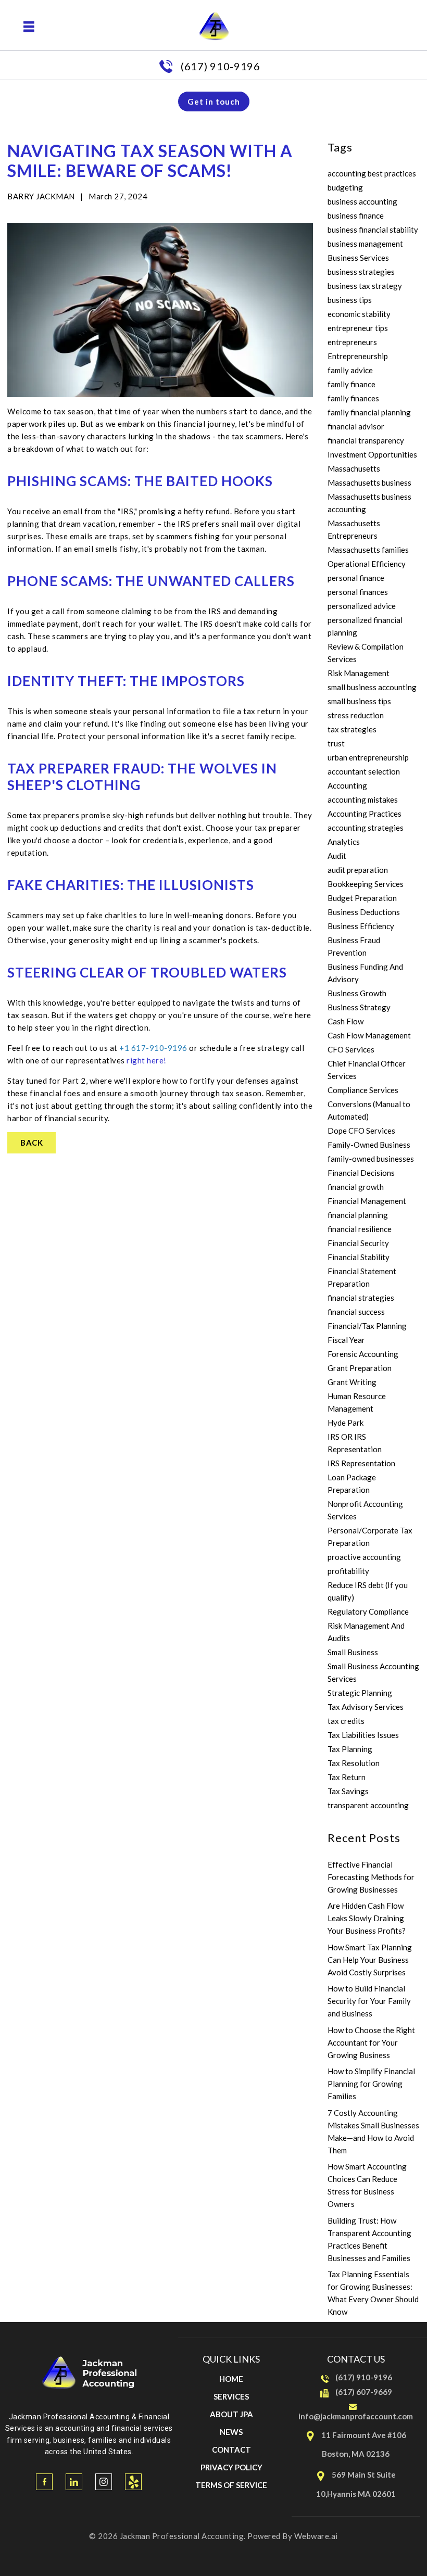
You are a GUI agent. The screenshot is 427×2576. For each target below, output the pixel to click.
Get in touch (214, 101)
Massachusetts (354, 468)
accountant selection (364, 771)
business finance (356, 215)
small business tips (359, 701)
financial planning (358, 1215)
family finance (351, 384)
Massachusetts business (369, 483)
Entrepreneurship (358, 356)
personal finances (358, 592)
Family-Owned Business (369, 1145)
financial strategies (361, 1298)
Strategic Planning (360, 1693)
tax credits (346, 1721)
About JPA (231, 2414)
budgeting (345, 187)
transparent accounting (368, 1805)
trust (336, 743)
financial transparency (366, 440)
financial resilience (360, 1229)
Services (231, 2396)
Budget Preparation (362, 898)
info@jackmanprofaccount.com (356, 2416)
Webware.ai (316, 2536)
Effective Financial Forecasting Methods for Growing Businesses (371, 1877)
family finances (353, 398)
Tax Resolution (354, 1763)
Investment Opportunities (372, 454)
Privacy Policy (231, 2467)
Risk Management (359, 673)
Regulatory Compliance (368, 1611)
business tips (350, 300)
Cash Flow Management (369, 1035)
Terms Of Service (231, 2485)
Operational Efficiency (367, 564)
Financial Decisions (361, 1173)
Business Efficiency (361, 926)
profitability (348, 1571)
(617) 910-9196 (221, 66)
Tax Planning (350, 1749)
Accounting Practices (365, 814)
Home (231, 2379)
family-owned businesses (371, 1159)
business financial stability (373, 230)
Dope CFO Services (361, 1131)
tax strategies (352, 729)
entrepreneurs (352, 342)
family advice (350, 370)
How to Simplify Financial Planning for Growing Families (371, 2084)
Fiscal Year (346, 1340)
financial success (356, 1312)
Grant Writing (352, 1382)
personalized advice (362, 606)
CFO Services (351, 1049)
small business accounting (372, 687)
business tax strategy (365, 286)
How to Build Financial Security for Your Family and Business (369, 2001)
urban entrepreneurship (368, 757)
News (231, 2432)
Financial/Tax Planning (367, 1326)
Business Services (358, 258)
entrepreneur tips (358, 328)
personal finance (356, 578)
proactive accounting (364, 1557)
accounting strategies (366, 828)
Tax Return (347, 1777)
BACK (32, 1143)
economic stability (359, 314)
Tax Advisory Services (366, 1707)
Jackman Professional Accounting (182, 2536)
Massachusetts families (368, 550)
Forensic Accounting (363, 1354)
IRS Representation (361, 1463)
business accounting (362, 201)
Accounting (347, 785)
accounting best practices (372, 173)
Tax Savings (348, 1791)
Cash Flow (346, 1021)
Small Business (353, 1652)
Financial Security (358, 1243)
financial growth (356, 1187)
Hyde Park (346, 1423)
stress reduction (356, 715)
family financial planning (369, 412)
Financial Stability (359, 1257)
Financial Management (367, 1201)
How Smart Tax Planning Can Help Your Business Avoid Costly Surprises (370, 1960)
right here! (147, 1060)
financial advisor (356, 426)
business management (365, 244)
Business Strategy (359, 1007)
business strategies (361, 272)
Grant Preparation (360, 1368)
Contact (231, 2450)
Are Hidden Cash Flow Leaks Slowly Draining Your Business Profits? (367, 1918)
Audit (337, 856)
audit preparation (358, 870)
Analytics (344, 842)
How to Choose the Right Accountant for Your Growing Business (371, 2042)
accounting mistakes (363, 800)
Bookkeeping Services (366, 884)
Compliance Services (363, 1090)
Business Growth (357, 993)
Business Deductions (364, 912)
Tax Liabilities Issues (363, 1735)
